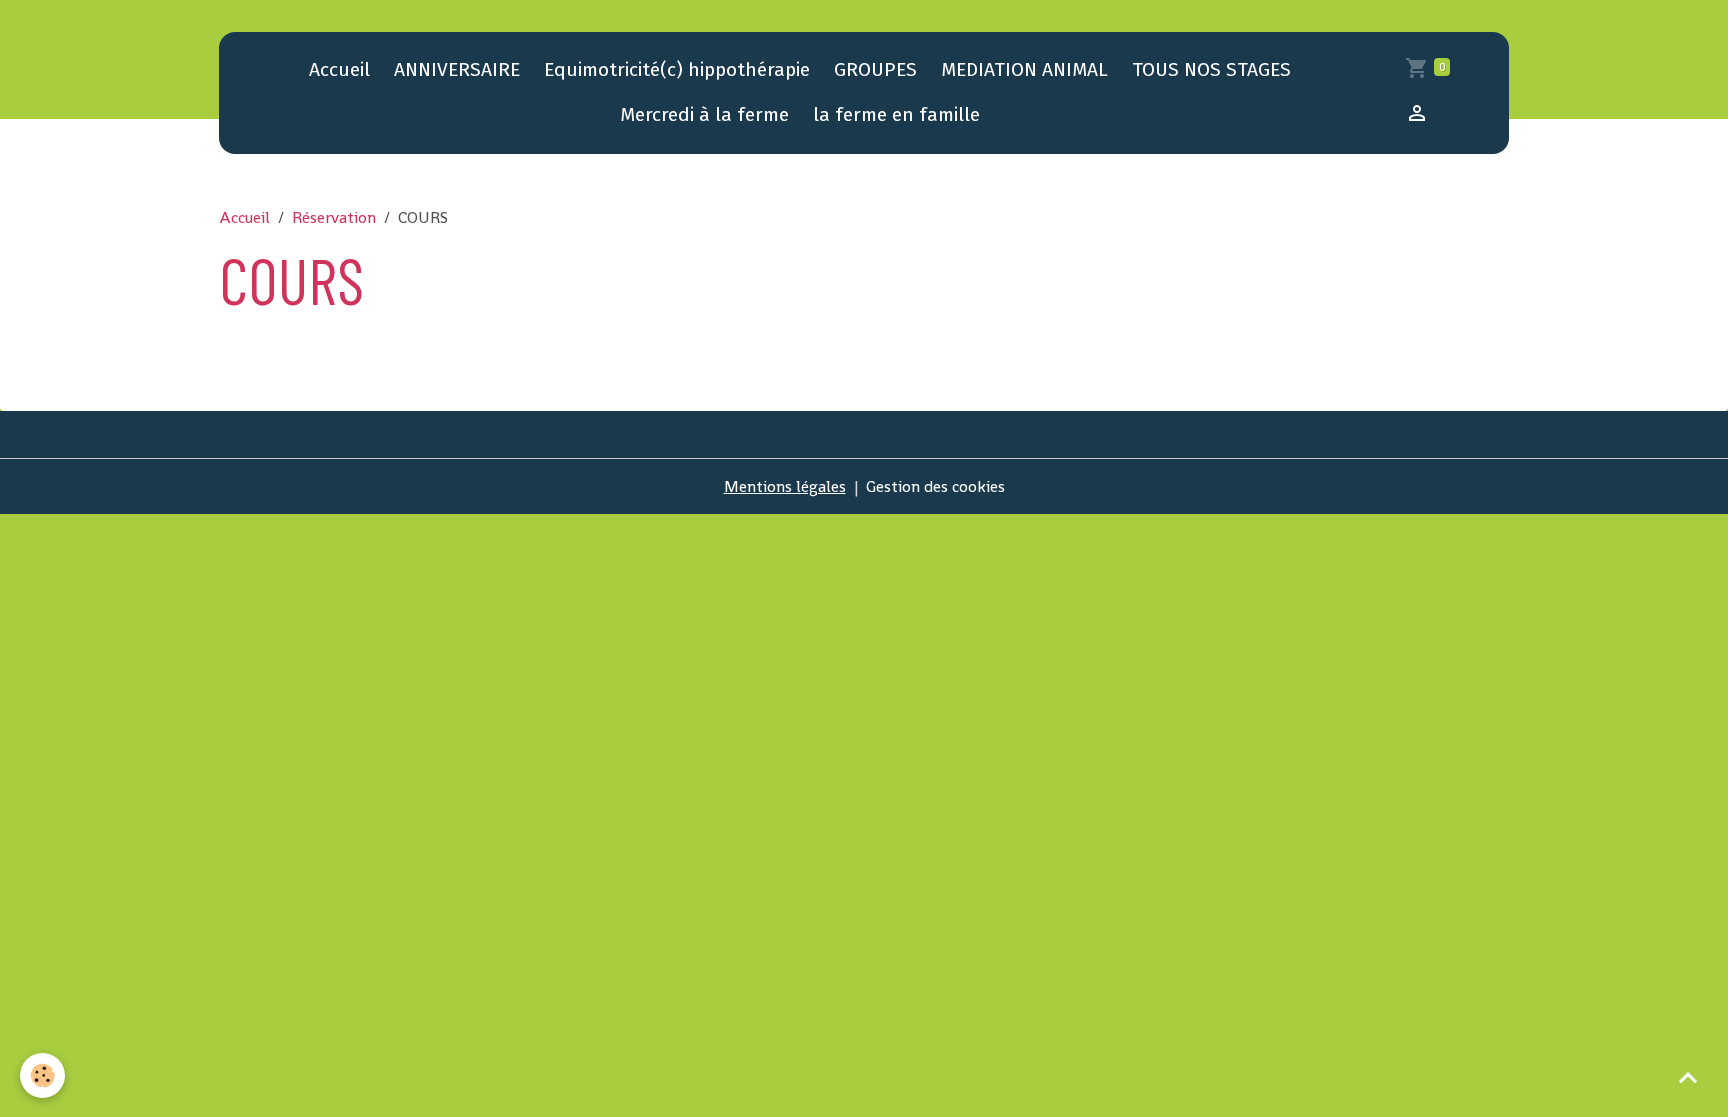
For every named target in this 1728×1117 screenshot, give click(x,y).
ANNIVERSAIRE (457, 69)
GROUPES (875, 69)
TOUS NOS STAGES (1211, 69)
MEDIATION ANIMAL (1024, 69)
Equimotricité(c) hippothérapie (677, 69)
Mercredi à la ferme (704, 114)
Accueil (339, 69)
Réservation (334, 217)
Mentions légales (785, 486)
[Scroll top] (1688, 1077)
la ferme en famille (896, 114)
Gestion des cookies (935, 486)
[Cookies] (42, 1075)
